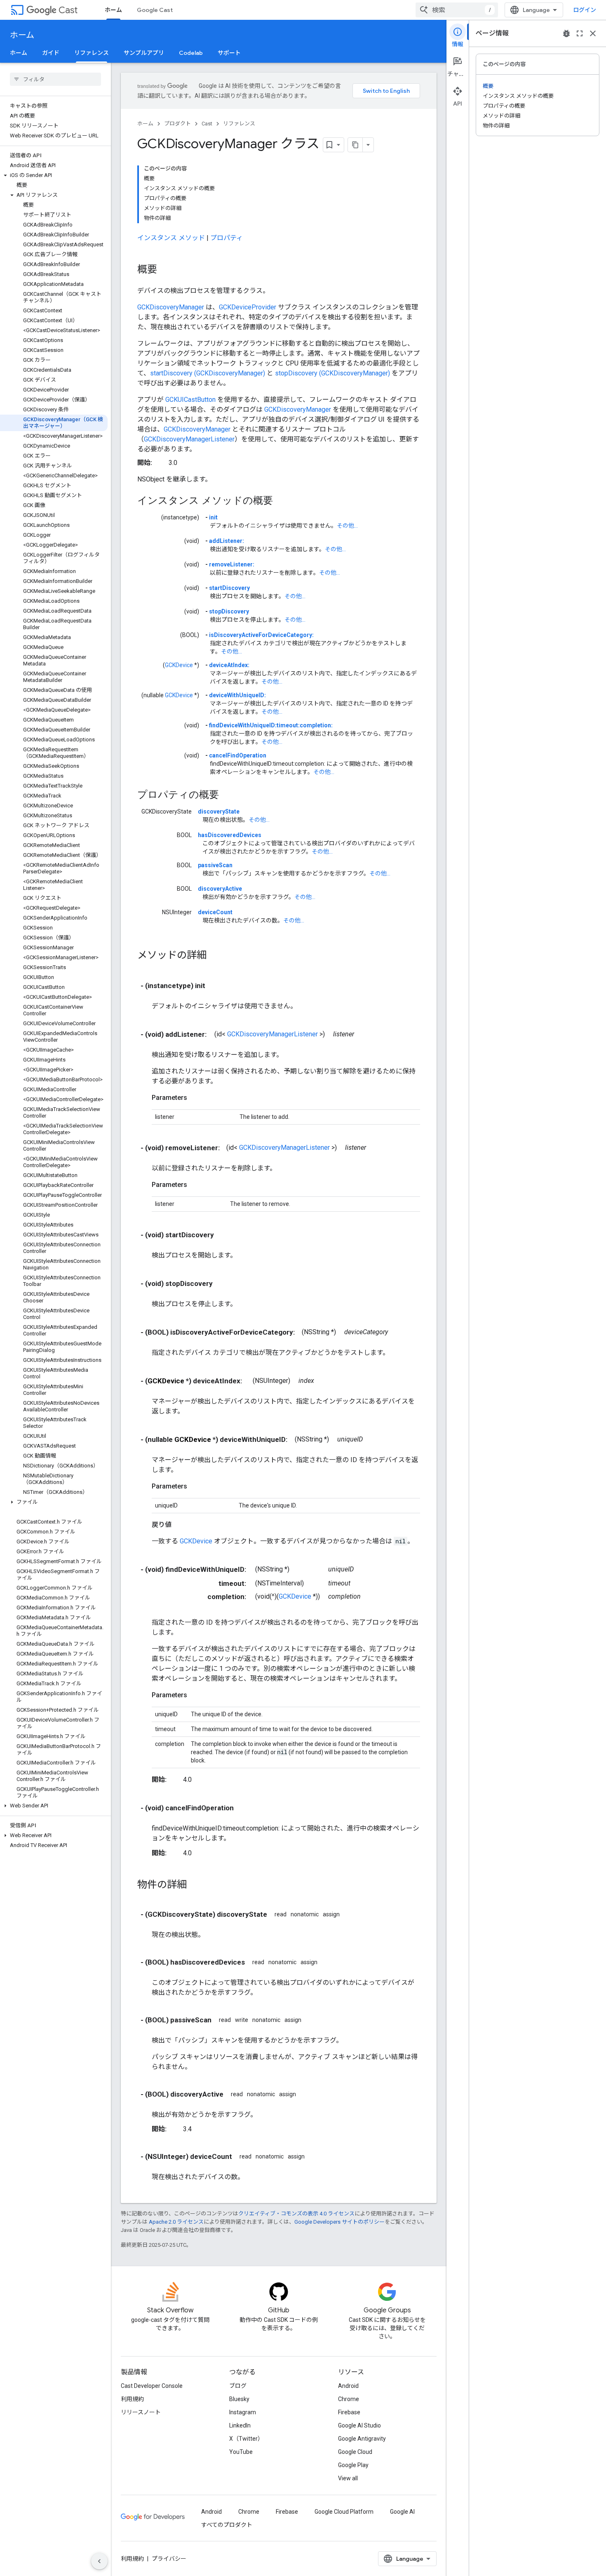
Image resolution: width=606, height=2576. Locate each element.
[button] (54, 175)
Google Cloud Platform (344, 2512)
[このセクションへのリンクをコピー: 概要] (165, 270)
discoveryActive (220, 889)
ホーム (113, 10)
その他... (347, 526)
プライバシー (169, 2559)
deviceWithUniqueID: (237, 695)
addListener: (227, 541)
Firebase (349, 2412)
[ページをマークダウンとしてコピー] (355, 145)
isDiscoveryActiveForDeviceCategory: (261, 635)
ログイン (585, 10)
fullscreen (580, 33)
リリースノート (141, 2412)
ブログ (238, 2386)
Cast (68, 10)
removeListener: (232, 564)
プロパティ (227, 238)
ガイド (51, 53)
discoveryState (219, 811)
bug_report (566, 33)
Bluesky (239, 2399)
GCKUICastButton (190, 400)
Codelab (191, 53)
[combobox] (457, 10)
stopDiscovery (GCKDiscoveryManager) (332, 373)
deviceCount (215, 912)
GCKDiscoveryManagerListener (189, 439)
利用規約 (132, 2399)
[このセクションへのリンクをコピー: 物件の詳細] (195, 1885)
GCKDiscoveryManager (171, 307)
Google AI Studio (359, 2425)
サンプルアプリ (144, 53)
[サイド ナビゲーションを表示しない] (99, 2561)
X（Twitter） (246, 2439)
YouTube (241, 2452)
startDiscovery (229, 588)
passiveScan (215, 865)
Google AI (402, 2512)
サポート (229, 53)
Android (348, 2386)
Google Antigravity (362, 2439)
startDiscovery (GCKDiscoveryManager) (208, 373)
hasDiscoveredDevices (230, 835)
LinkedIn (240, 2425)
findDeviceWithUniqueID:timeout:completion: (271, 725)
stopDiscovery (229, 611)
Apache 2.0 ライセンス (176, 2222)
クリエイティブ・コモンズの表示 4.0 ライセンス (296, 2214)
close (593, 33)
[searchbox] (55, 79)
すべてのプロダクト (227, 2525)
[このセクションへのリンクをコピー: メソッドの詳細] (215, 956)
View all (348, 2478)
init (213, 517)
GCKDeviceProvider (248, 307)
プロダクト (177, 124)
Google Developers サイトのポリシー (339, 2222)
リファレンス (92, 53)
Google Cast (155, 10)
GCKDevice (179, 665)
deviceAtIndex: (229, 665)
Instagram (243, 2412)
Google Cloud (355, 2452)
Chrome (349, 2399)
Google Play (353, 2465)
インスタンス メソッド (171, 238)
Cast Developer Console (152, 2386)
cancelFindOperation (238, 755)
